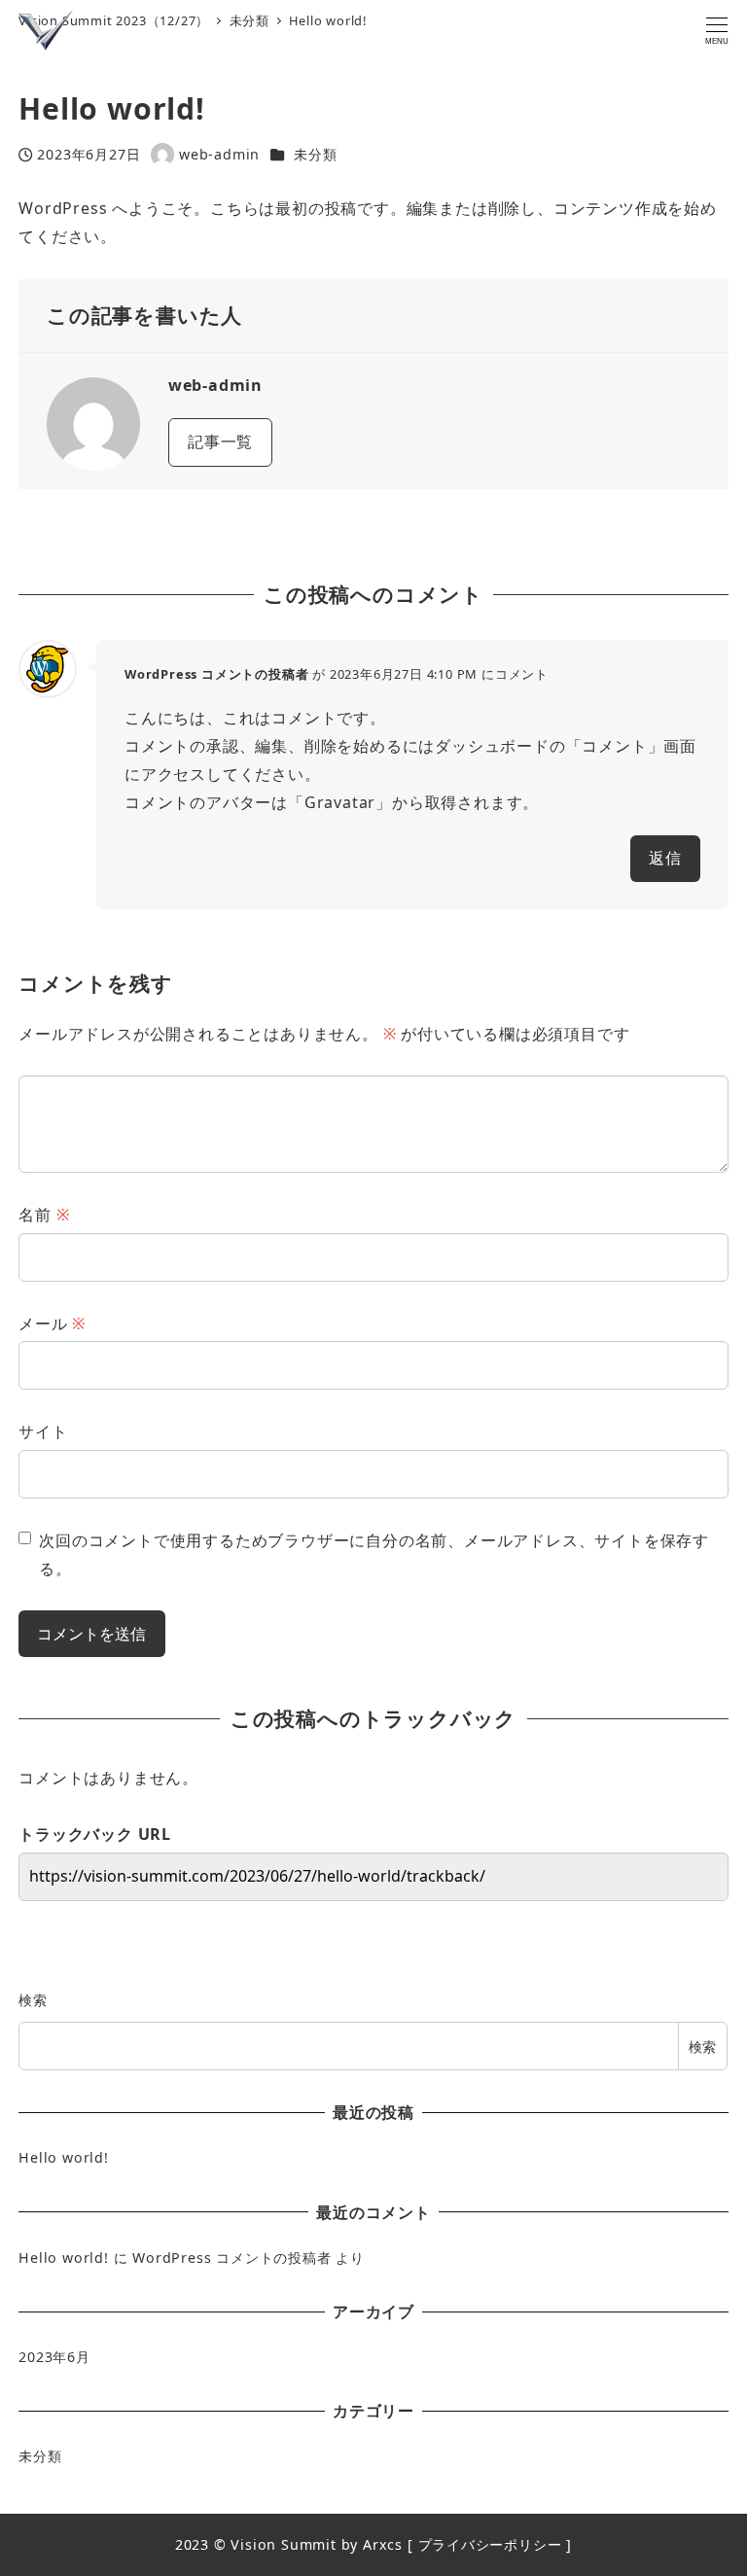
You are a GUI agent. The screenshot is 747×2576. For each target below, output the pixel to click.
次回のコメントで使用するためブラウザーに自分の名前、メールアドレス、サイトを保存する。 (374, 1554)
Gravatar (340, 802)
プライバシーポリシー (490, 2544)
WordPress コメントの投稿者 (216, 674)
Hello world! (64, 2157)
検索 (33, 2000)
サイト (43, 1431)
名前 (44, 1215)
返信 (665, 858)
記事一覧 (220, 441)
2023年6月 (54, 2357)
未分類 (315, 154)
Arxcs (383, 2544)
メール (52, 1323)
